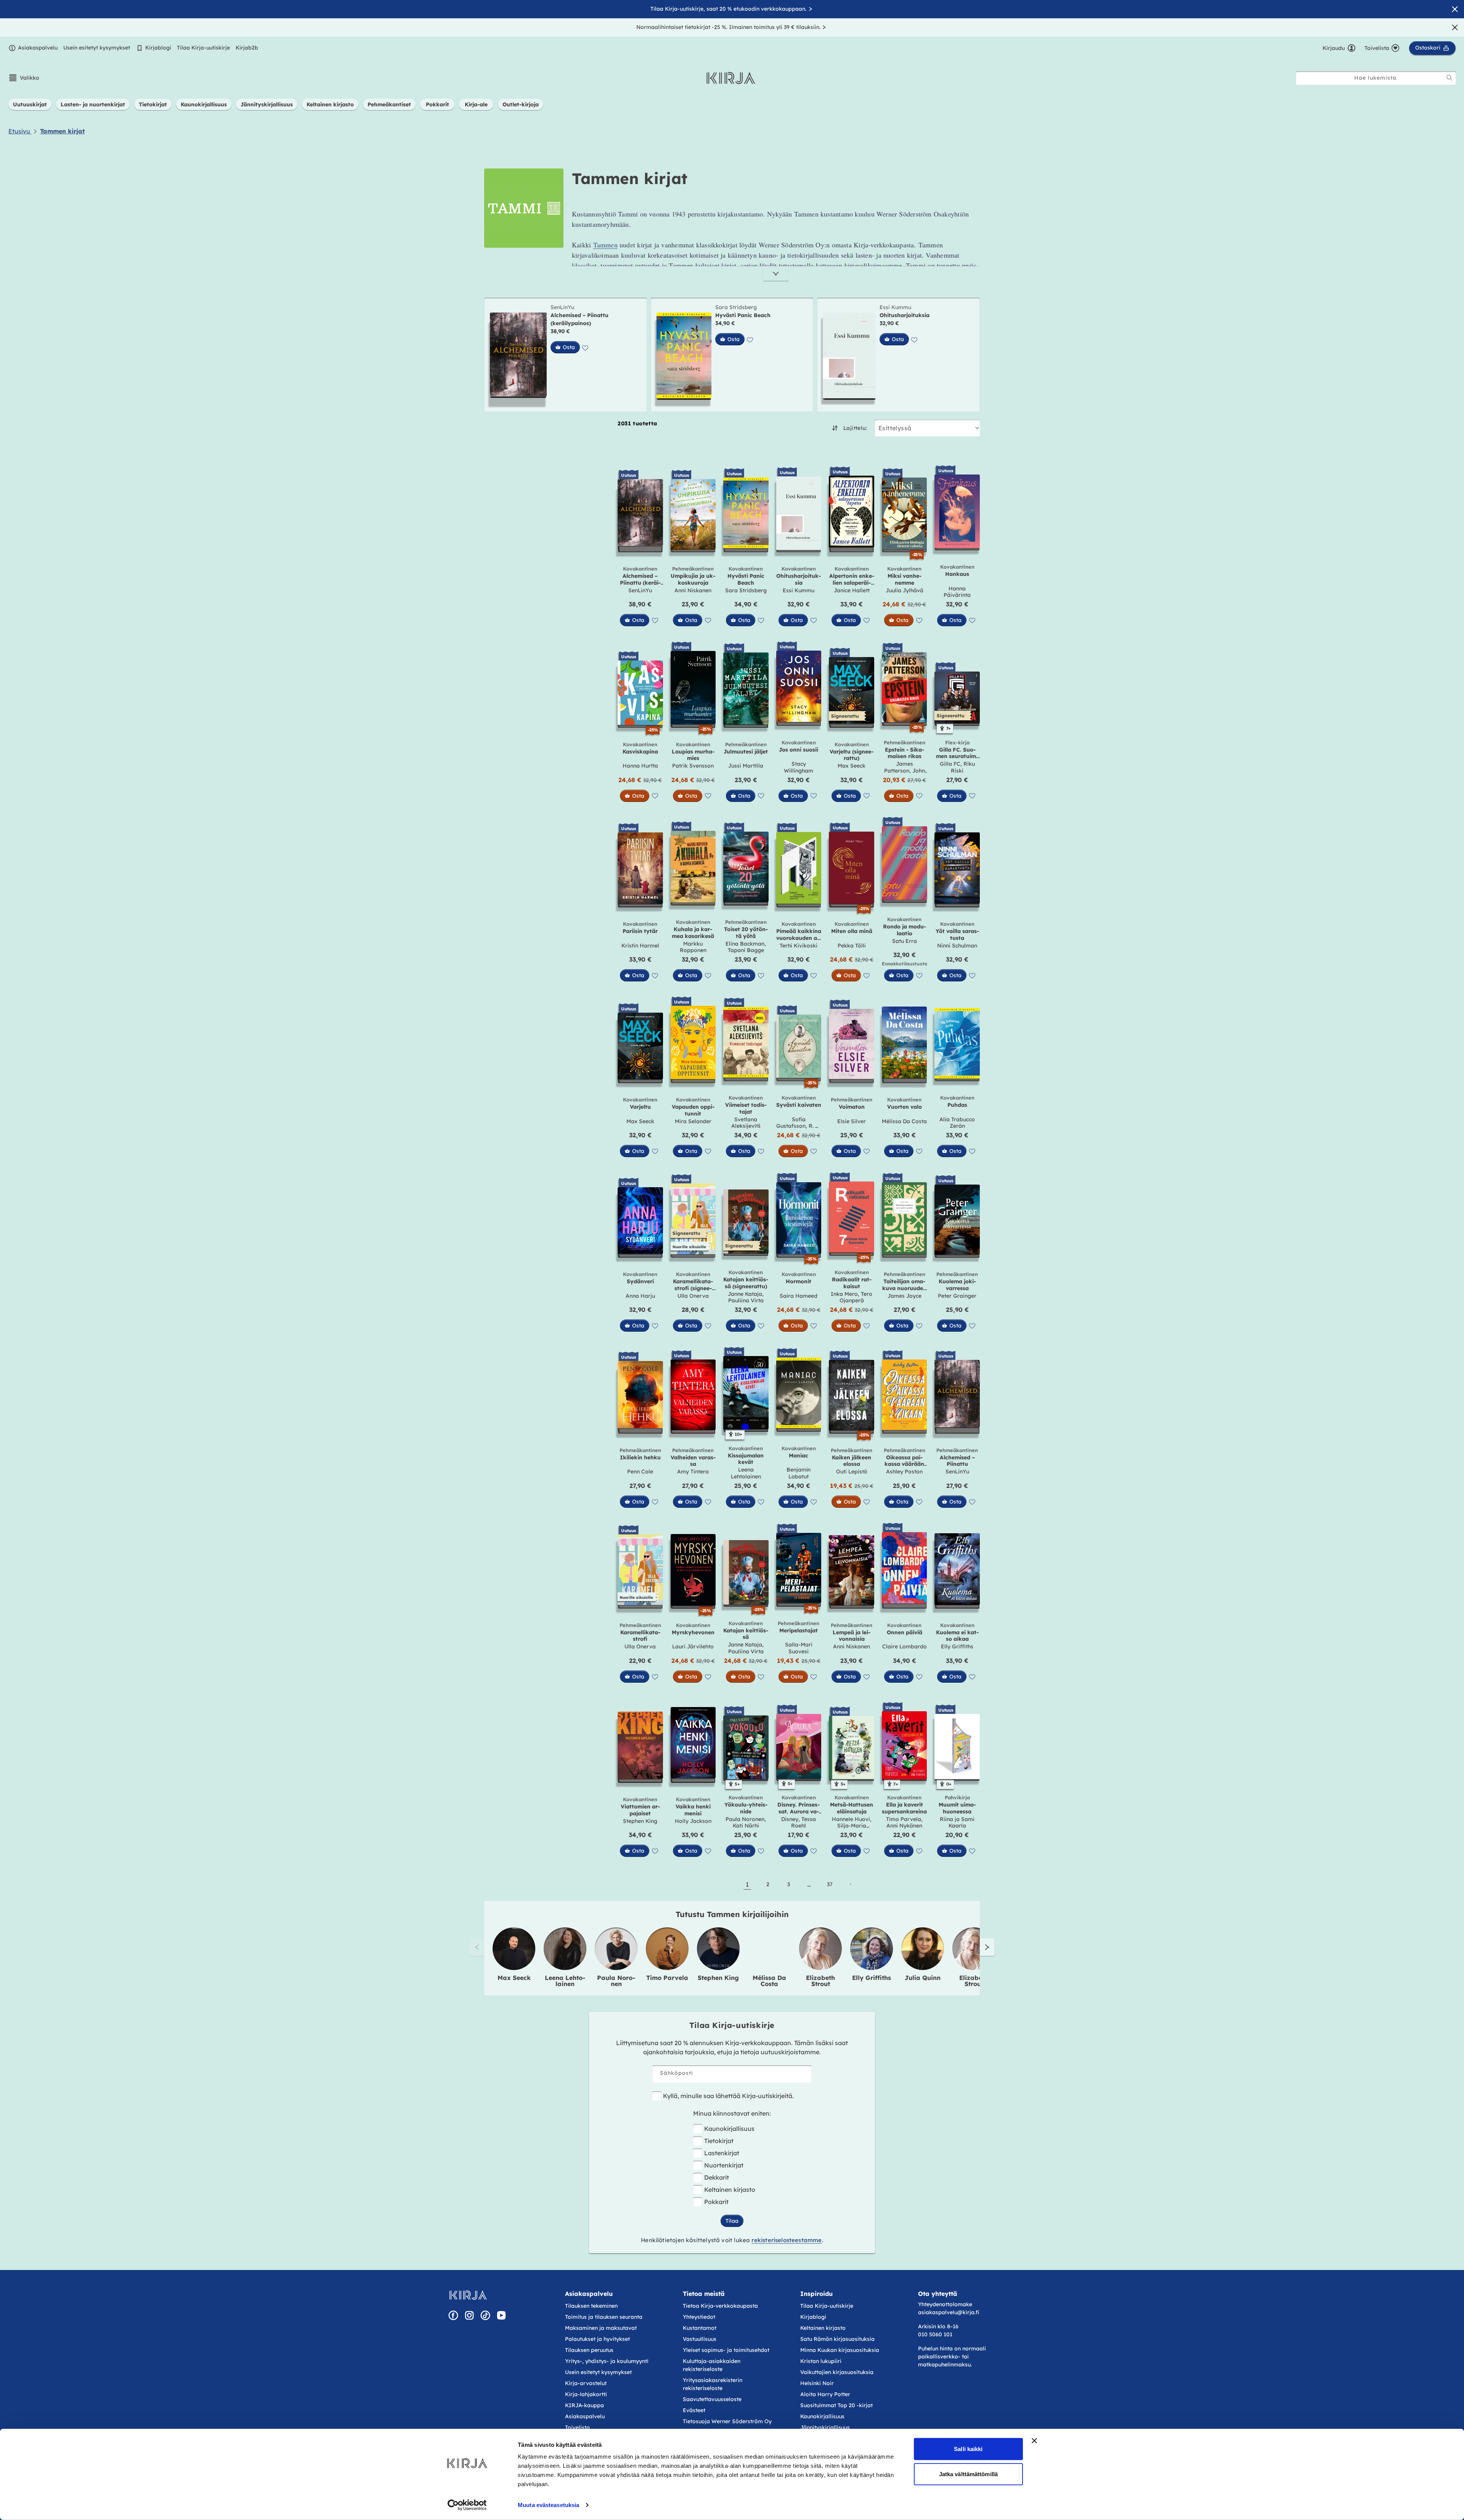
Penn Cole (640, 1472)
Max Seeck (852, 766)
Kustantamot (700, 2328)
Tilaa (732, 2221)
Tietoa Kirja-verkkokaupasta (720, 2306)
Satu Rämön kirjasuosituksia (837, 2339)
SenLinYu (562, 307)
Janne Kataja (745, 1294)
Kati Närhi (746, 1826)
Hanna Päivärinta (957, 592)
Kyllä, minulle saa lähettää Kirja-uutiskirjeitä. (728, 2096)
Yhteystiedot (699, 2317)
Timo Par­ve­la (667, 1978)
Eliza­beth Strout (820, 1981)
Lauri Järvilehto (693, 1646)
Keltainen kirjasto (730, 2190)
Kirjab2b (247, 48)
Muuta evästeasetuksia (548, 2505)
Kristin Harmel (640, 946)
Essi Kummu (895, 307)
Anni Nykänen (904, 1826)
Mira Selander (693, 1121)
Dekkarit (717, 2177)
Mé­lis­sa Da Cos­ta (769, 1981)
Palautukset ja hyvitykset (597, 2339)
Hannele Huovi (851, 1819)
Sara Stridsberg (736, 307)
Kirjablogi (158, 48)
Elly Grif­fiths (872, 1978)
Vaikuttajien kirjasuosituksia (837, 2372)
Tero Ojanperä (856, 1297)
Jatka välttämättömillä (968, 2474)
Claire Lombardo (905, 1646)
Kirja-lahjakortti (586, 2394)
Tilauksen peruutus (589, 2350)
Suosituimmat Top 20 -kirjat (836, 2405)
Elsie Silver (852, 1121)
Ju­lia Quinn (923, 1978)
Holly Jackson (693, 1821)
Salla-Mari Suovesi (799, 1648)
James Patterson (899, 767)
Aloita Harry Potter (825, 2394)
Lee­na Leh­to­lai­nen (565, 1981)
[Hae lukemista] (1450, 78)
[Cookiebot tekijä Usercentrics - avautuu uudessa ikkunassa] (467, 2505)
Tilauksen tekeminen (591, 2306)
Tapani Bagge (746, 950)
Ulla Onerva (693, 1296)
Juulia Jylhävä (905, 590)
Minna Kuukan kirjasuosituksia (840, 2350)
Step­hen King (718, 1978)
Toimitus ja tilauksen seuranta (604, 2317)
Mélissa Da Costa (904, 1121)
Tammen (605, 245)
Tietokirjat (719, 2141)
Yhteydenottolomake (945, 2304)
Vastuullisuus (700, 2339)
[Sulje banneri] (1034, 2441)
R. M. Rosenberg (803, 1129)
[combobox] (1376, 78)
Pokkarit (716, 2202)
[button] (24, 78)
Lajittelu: (855, 428)
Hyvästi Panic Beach (743, 315)
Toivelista (577, 2427)
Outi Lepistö (852, 1472)
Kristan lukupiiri (821, 2361)
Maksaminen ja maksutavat (601, 2328)
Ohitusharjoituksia (905, 315)
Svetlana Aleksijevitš (746, 1123)
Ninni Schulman (957, 946)
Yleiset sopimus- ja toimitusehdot (726, 2350)
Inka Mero (844, 1294)
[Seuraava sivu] (850, 1884)
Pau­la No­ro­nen (616, 1981)
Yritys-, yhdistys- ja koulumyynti (607, 2361)
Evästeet (694, 2410)
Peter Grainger (957, 1296)
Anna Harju (640, 1296)
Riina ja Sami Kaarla (957, 1823)
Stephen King (640, 1821)
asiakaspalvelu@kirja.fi (949, 2312)
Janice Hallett (852, 590)
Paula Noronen (745, 1819)
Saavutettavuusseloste (712, 2399)
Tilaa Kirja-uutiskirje (203, 48)
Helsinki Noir (817, 2383)
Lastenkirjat (722, 2153)
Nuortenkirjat (724, 2165)
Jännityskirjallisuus (825, 2427)
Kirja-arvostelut (586, 2383)
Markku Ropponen (693, 947)
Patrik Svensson (693, 766)
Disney (790, 1819)
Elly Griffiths (957, 1646)
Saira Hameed (799, 1296)
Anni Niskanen (693, 590)
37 (830, 1884)
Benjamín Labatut (799, 1473)
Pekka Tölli (852, 946)
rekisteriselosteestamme (787, 2240)
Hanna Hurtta (640, 766)
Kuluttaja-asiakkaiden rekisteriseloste (712, 2365)
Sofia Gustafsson (791, 1123)
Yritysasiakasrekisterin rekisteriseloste (713, 2384)
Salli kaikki (968, 2449)
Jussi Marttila (746, 766)
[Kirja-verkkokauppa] (468, 2295)
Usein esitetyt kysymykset (97, 48)
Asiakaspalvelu (38, 48)
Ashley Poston (904, 1472)
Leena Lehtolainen (746, 1473)
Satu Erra (905, 941)
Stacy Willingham (799, 767)
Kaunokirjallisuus (729, 2129)
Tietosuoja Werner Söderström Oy (727, 2421)
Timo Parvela (904, 1819)
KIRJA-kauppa (584, 2405)
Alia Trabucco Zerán (957, 1123)
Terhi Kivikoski (799, 946)
